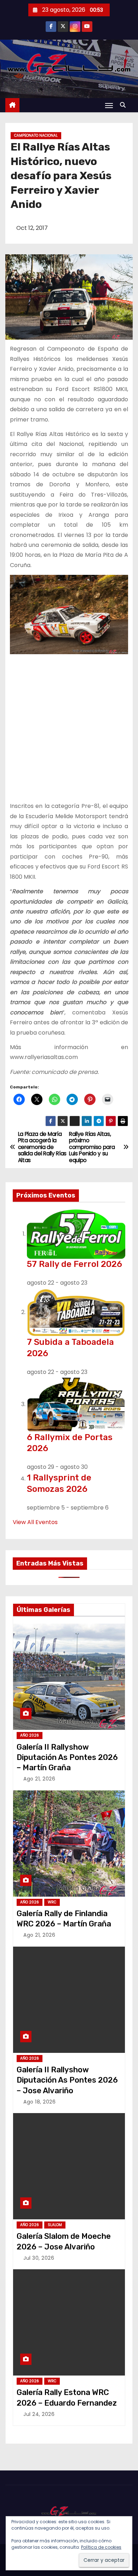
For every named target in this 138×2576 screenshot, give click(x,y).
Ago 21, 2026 (39, 1779)
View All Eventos (35, 1522)
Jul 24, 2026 (39, 2414)
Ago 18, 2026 (39, 2102)
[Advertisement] (69, 728)
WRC (52, 1902)
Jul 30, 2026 (39, 2258)
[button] (125, 105)
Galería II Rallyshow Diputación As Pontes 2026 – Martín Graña (67, 1757)
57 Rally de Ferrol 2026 (74, 1264)
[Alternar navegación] (109, 105)
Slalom (55, 2225)
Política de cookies (101, 2547)
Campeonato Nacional (36, 135)
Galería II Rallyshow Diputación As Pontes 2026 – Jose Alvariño (67, 2080)
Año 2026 (30, 1735)
